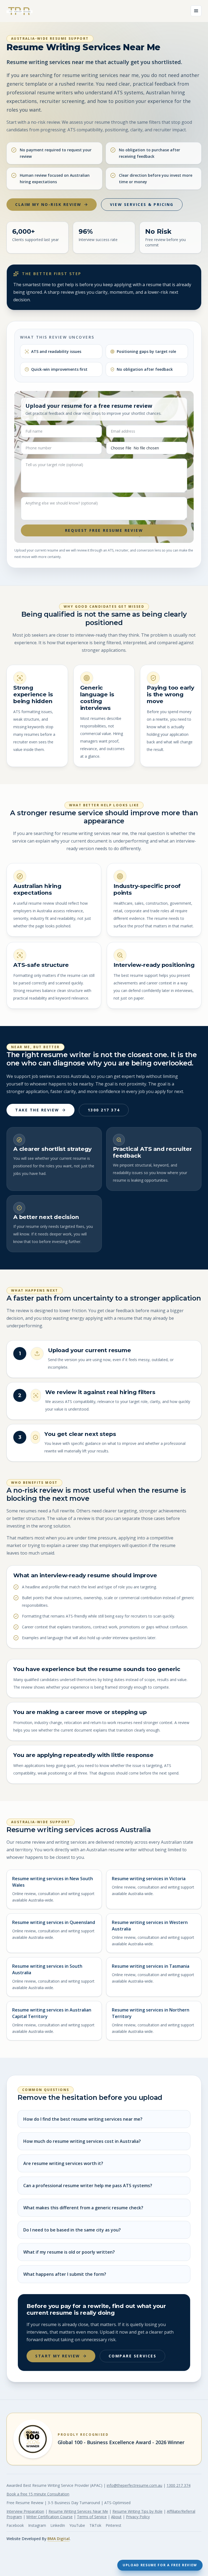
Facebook (15, 2525)
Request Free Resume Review (104, 530)
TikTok (95, 2525)
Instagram (37, 2525)
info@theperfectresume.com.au (134, 2485)
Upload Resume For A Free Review (160, 2565)
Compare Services (132, 2356)
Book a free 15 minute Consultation (38, 2494)
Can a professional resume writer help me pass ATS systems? (88, 2186)
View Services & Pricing (142, 204)
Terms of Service (92, 2517)
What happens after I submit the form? (65, 2274)
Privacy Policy (138, 2517)
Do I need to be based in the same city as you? (72, 2230)
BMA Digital (58, 2539)
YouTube (77, 2525)
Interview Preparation (25, 2511)
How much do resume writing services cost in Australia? (82, 2141)
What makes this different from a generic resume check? (83, 2208)
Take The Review (37, 1110)
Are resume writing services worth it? (63, 2163)
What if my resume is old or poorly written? (69, 2252)
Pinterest (113, 2525)
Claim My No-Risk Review (48, 204)
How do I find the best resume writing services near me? (83, 2119)
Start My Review (58, 2356)
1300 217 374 (104, 1110)
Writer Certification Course (49, 2517)
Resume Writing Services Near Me (78, 2511)
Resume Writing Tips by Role (137, 2511)
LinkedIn (58, 2525)
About (116, 2517)
